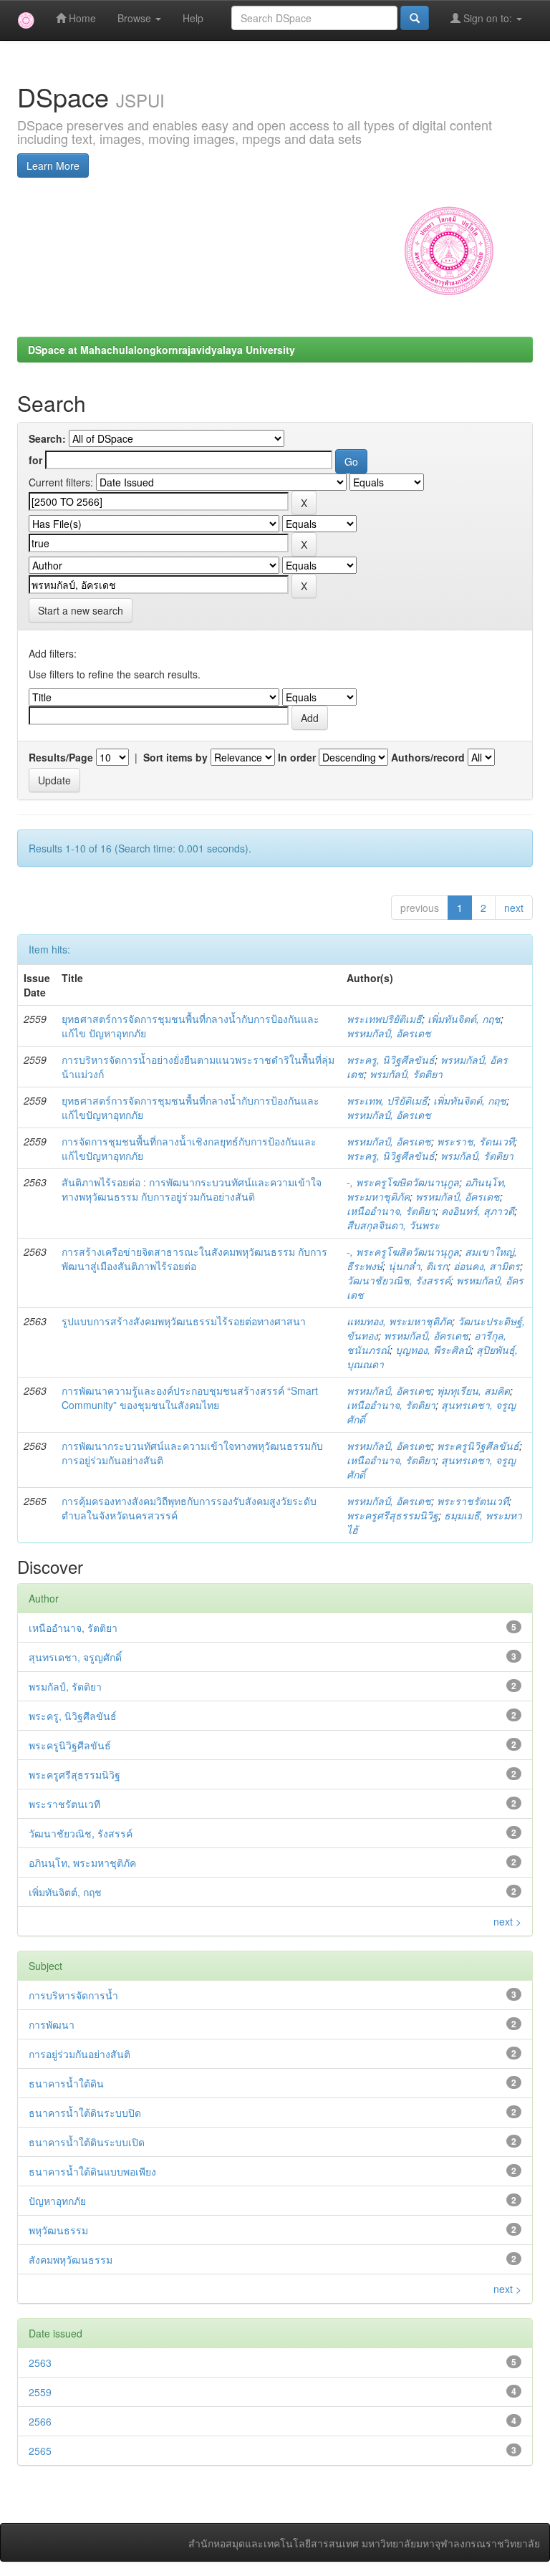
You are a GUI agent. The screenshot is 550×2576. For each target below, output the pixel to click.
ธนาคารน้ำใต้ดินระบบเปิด (87, 2142)
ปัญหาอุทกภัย (57, 2201)
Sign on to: (488, 18)
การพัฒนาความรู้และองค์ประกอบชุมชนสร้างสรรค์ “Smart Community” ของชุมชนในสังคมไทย (190, 1398)
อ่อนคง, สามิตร (487, 1266)
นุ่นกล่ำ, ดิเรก (418, 1266)
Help (193, 18)
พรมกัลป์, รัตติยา (406, 1074)
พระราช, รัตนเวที (476, 1141)
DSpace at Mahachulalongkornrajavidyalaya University (161, 350)
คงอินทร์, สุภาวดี (478, 1211)
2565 (40, 2451)
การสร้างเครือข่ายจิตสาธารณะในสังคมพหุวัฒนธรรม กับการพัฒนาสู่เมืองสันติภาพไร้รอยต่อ (194, 1259)
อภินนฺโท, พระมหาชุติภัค (82, 1863)
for (35, 460)
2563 (40, 2363)
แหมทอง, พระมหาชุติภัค (399, 1321)
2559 (40, 2392)
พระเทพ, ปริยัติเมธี (387, 1100)
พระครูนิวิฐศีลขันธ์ (478, 1446)
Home (81, 18)
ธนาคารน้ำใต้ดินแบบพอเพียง (92, 2171)
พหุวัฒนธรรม (58, 2230)
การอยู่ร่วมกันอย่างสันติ (79, 2054)
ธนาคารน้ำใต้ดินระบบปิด (85, 2113)
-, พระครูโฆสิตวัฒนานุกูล (403, 1251)
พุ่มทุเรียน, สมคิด (473, 1390)
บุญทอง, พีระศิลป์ (433, 1350)
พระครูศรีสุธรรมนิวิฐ (392, 1515)
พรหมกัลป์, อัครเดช (389, 1033)
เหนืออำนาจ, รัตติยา (391, 1211)
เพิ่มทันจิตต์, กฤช (464, 1019)
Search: (47, 438)
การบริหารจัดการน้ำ (73, 1995)
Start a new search (81, 610)
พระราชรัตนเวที (473, 1501)
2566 (40, 2421)
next (514, 908)
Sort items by (175, 757)
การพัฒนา (52, 2024)
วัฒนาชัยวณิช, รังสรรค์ (399, 1280)
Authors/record (428, 757)
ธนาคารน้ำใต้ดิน (66, 2083)
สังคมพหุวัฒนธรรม (71, 2259)
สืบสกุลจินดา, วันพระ (393, 1225)
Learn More (53, 165)
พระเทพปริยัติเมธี (384, 1019)
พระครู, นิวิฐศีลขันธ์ (391, 1059)
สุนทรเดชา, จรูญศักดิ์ (75, 1657)
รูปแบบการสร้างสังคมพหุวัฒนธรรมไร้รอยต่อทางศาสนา (184, 1321)
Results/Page (61, 757)
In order (297, 757)
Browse (136, 18)
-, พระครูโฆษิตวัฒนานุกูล (403, 1182)
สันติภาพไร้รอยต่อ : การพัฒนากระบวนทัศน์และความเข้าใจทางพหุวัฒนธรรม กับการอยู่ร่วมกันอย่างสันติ (192, 1189)
